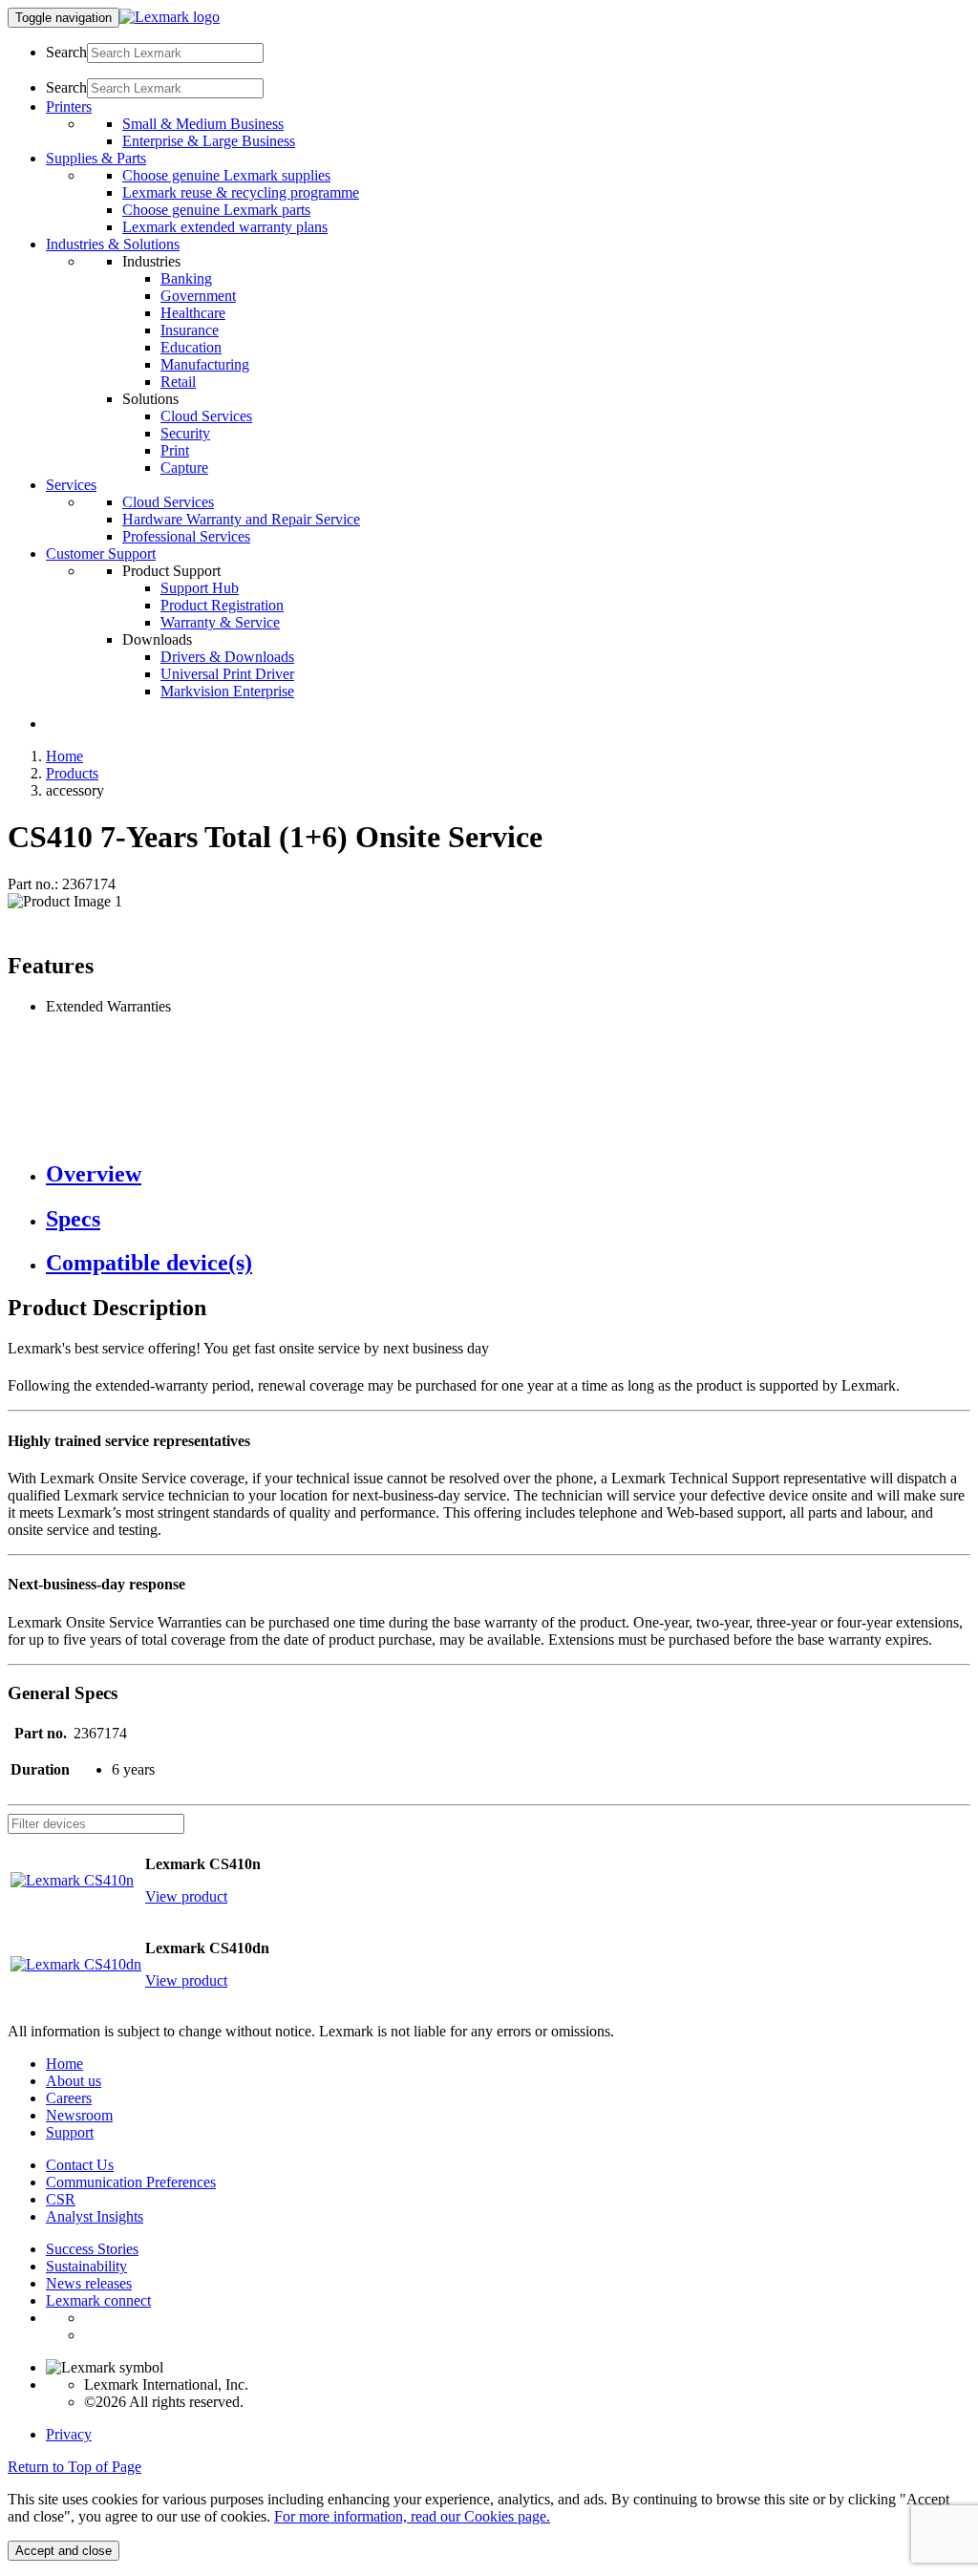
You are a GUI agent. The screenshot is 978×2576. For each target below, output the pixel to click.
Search (66, 52)
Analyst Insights (95, 2216)
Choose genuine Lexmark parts (216, 210)
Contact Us (80, 2165)
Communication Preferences (131, 2182)
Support (70, 2132)
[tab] (508, 1174)
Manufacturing (205, 364)
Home (64, 756)
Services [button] (71, 485)
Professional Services (186, 536)
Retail (178, 382)
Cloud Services (206, 416)
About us (74, 2081)
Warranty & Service (220, 622)
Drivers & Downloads (227, 657)
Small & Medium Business (203, 124)
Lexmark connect (98, 2300)
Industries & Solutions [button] (113, 244)
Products (72, 773)
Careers (69, 2098)
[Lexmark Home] (170, 17)
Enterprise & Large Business (209, 141)
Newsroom (79, 2115)
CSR (61, 2199)
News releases (89, 2283)
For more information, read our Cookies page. (412, 2516)
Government (198, 296)
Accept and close (64, 2551)
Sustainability (86, 2266)
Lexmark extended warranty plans (225, 227)
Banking (186, 278)
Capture (184, 468)
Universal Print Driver (227, 674)
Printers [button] (69, 106)
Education (191, 347)
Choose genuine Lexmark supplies (226, 175)
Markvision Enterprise (227, 691)
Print (175, 450)
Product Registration (222, 605)
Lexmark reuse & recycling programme (241, 192)
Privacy (69, 2434)
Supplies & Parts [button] (96, 158)
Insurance (190, 330)
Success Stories (92, 2249)
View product (186, 1896)
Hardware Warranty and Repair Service (241, 519)
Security (185, 433)
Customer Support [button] (101, 554)
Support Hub (200, 588)
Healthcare (193, 313)
